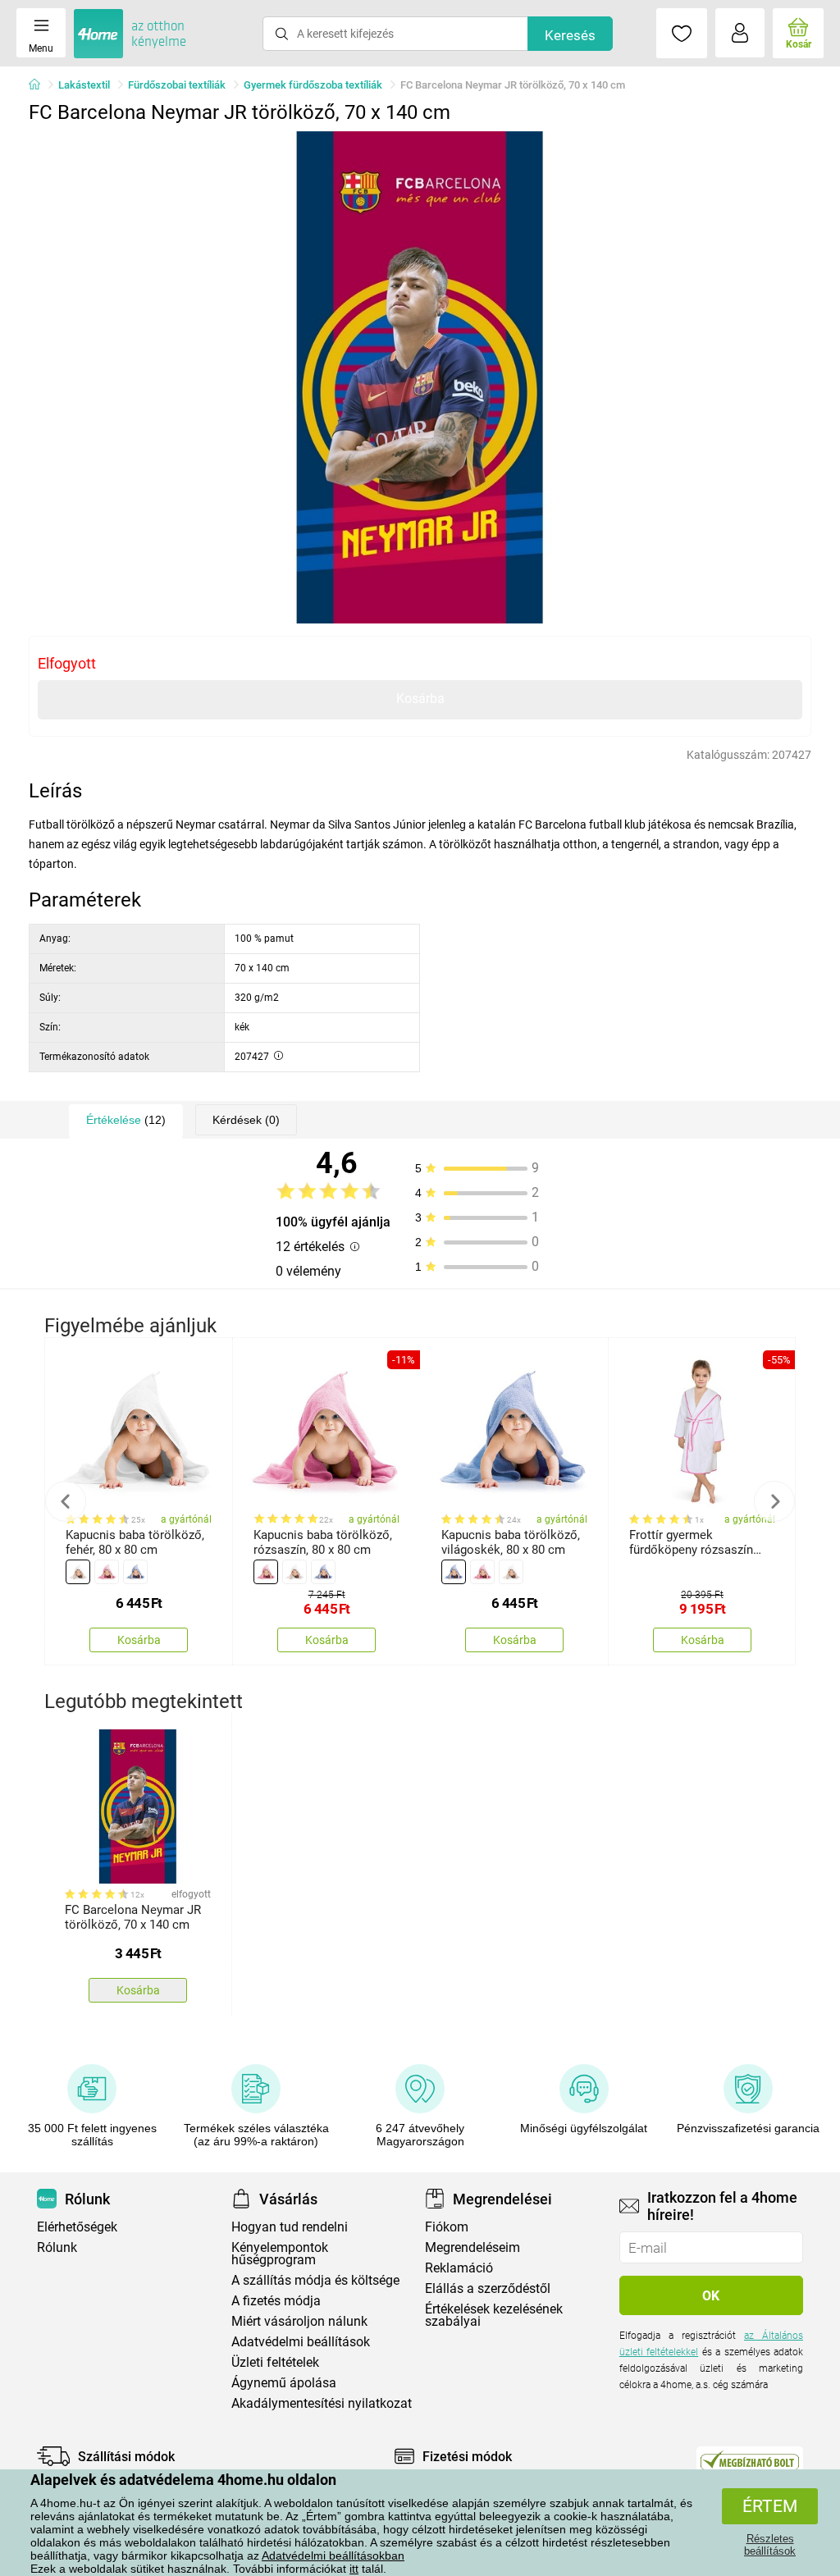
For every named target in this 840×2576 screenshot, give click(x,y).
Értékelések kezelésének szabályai (494, 2315)
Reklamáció (459, 2268)
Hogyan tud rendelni (290, 2227)
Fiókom (447, 2227)
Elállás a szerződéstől (488, 2288)
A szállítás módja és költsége (315, 2280)
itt (354, 2569)
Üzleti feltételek (275, 2362)
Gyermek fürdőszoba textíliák (313, 85)
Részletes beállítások (770, 2545)
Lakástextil (84, 85)
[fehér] (78, 1572)
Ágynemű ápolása (284, 2383)
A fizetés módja (276, 2301)
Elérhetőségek (77, 2227)
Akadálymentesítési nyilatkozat (322, 2403)
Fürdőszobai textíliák (177, 85)
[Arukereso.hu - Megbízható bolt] (750, 2460)
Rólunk (57, 2247)
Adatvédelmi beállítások (301, 2342)
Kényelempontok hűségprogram (280, 2254)
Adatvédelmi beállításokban (333, 2555)
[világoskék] (135, 1572)
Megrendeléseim (472, 2247)
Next (774, 1501)
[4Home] (40, 85)
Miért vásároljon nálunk (299, 2321)
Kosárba (420, 699)
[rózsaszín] (107, 1572)
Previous (66, 1501)
